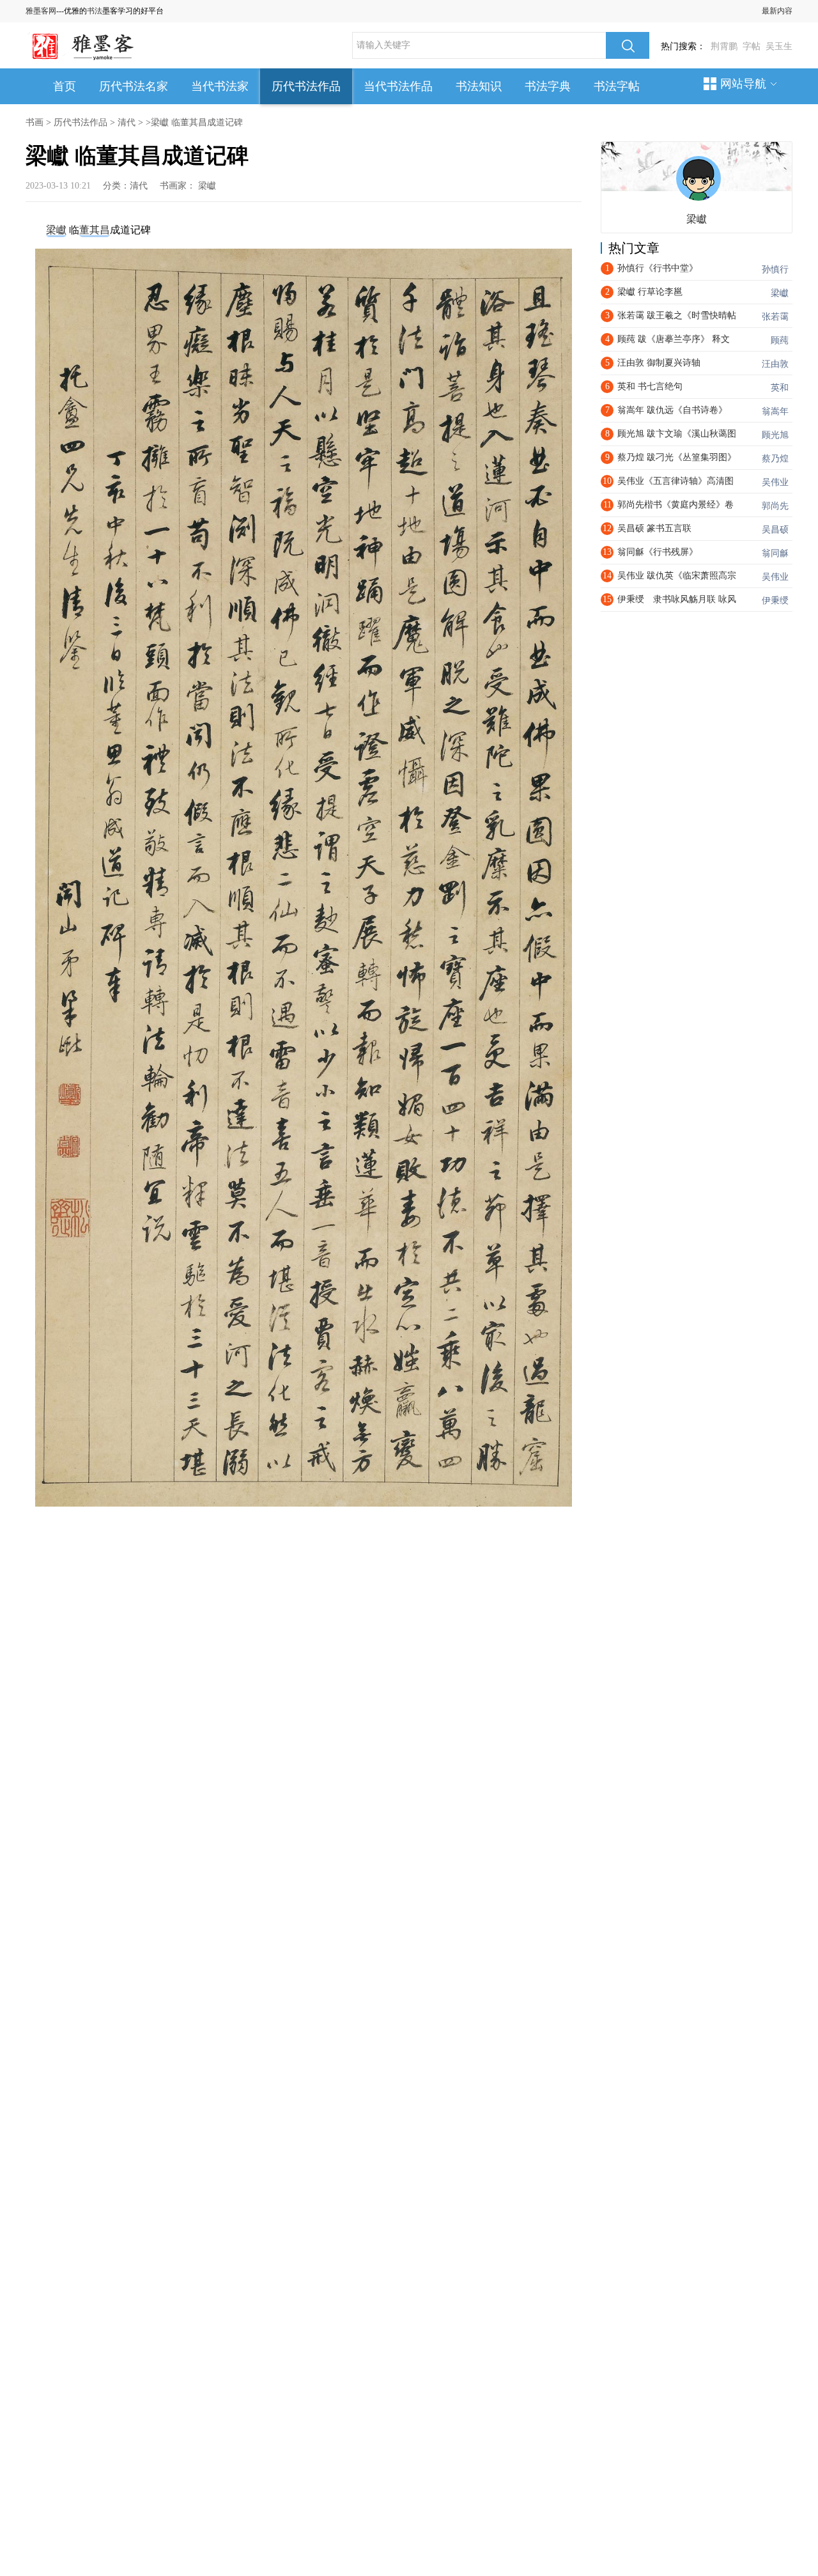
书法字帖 (617, 86)
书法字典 (548, 86)
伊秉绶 (775, 601)
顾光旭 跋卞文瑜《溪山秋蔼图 (677, 434)
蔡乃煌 (775, 459)
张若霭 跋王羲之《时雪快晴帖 (677, 315)
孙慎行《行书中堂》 (658, 268)
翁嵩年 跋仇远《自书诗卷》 (672, 410)
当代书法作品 (398, 86)
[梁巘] (698, 178)
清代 (127, 122)
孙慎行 (775, 269)
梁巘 (207, 186)
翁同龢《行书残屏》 (658, 552)
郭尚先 (775, 506)
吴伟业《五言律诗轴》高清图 (675, 481)
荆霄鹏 (724, 46)
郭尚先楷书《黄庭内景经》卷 (675, 505)
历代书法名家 (134, 86)
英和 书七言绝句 (650, 386)
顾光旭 (775, 435)
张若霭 (775, 317)
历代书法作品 (306, 86)
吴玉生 (779, 46)
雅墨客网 (41, 11)
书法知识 (479, 86)
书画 (35, 122)
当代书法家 (220, 86)
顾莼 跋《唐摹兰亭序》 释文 (674, 339)
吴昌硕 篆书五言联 (654, 528)
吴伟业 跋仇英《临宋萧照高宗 (677, 576)
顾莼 (780, 340)
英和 (780, 388)
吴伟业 (775, 482)
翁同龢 (775, 553)
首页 (65, 86)
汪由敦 (775, 364)
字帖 (752, 46)
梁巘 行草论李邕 (650, 292)
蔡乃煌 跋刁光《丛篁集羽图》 (677, 457)
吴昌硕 (775, 530)
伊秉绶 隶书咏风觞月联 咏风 (677, 599)
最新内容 (777, 11)
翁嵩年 (775, 411)
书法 (95, 11)
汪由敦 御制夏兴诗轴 (659, 363)
